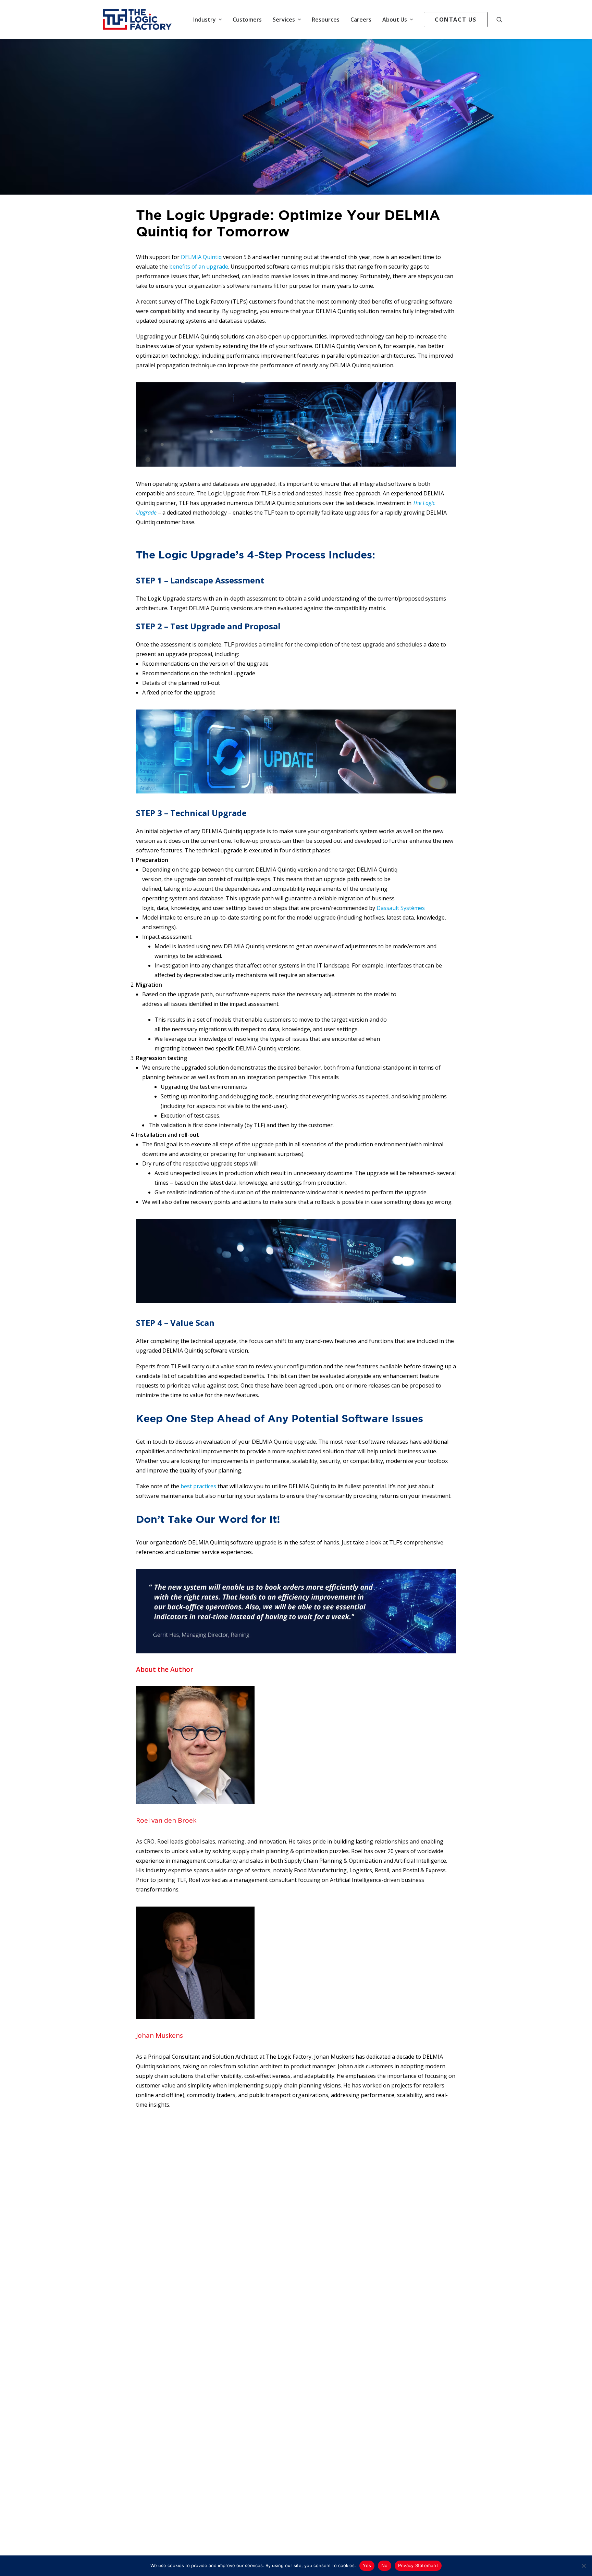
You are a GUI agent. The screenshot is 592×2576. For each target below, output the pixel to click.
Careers (361, 20)
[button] (503, 20)
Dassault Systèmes (401, 908)
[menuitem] (207, 20)
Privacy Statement (418, 2565)
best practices (198, 1486)
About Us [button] (395, 20)
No (385, 2565)
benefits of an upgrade (199, 267)
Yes (367, 2565)
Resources (326, 20)
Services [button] (284, 20)
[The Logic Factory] (137, 20)
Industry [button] (205, 20)
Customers (247, 20)
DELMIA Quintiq (201, 257)
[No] (583, 2566)
